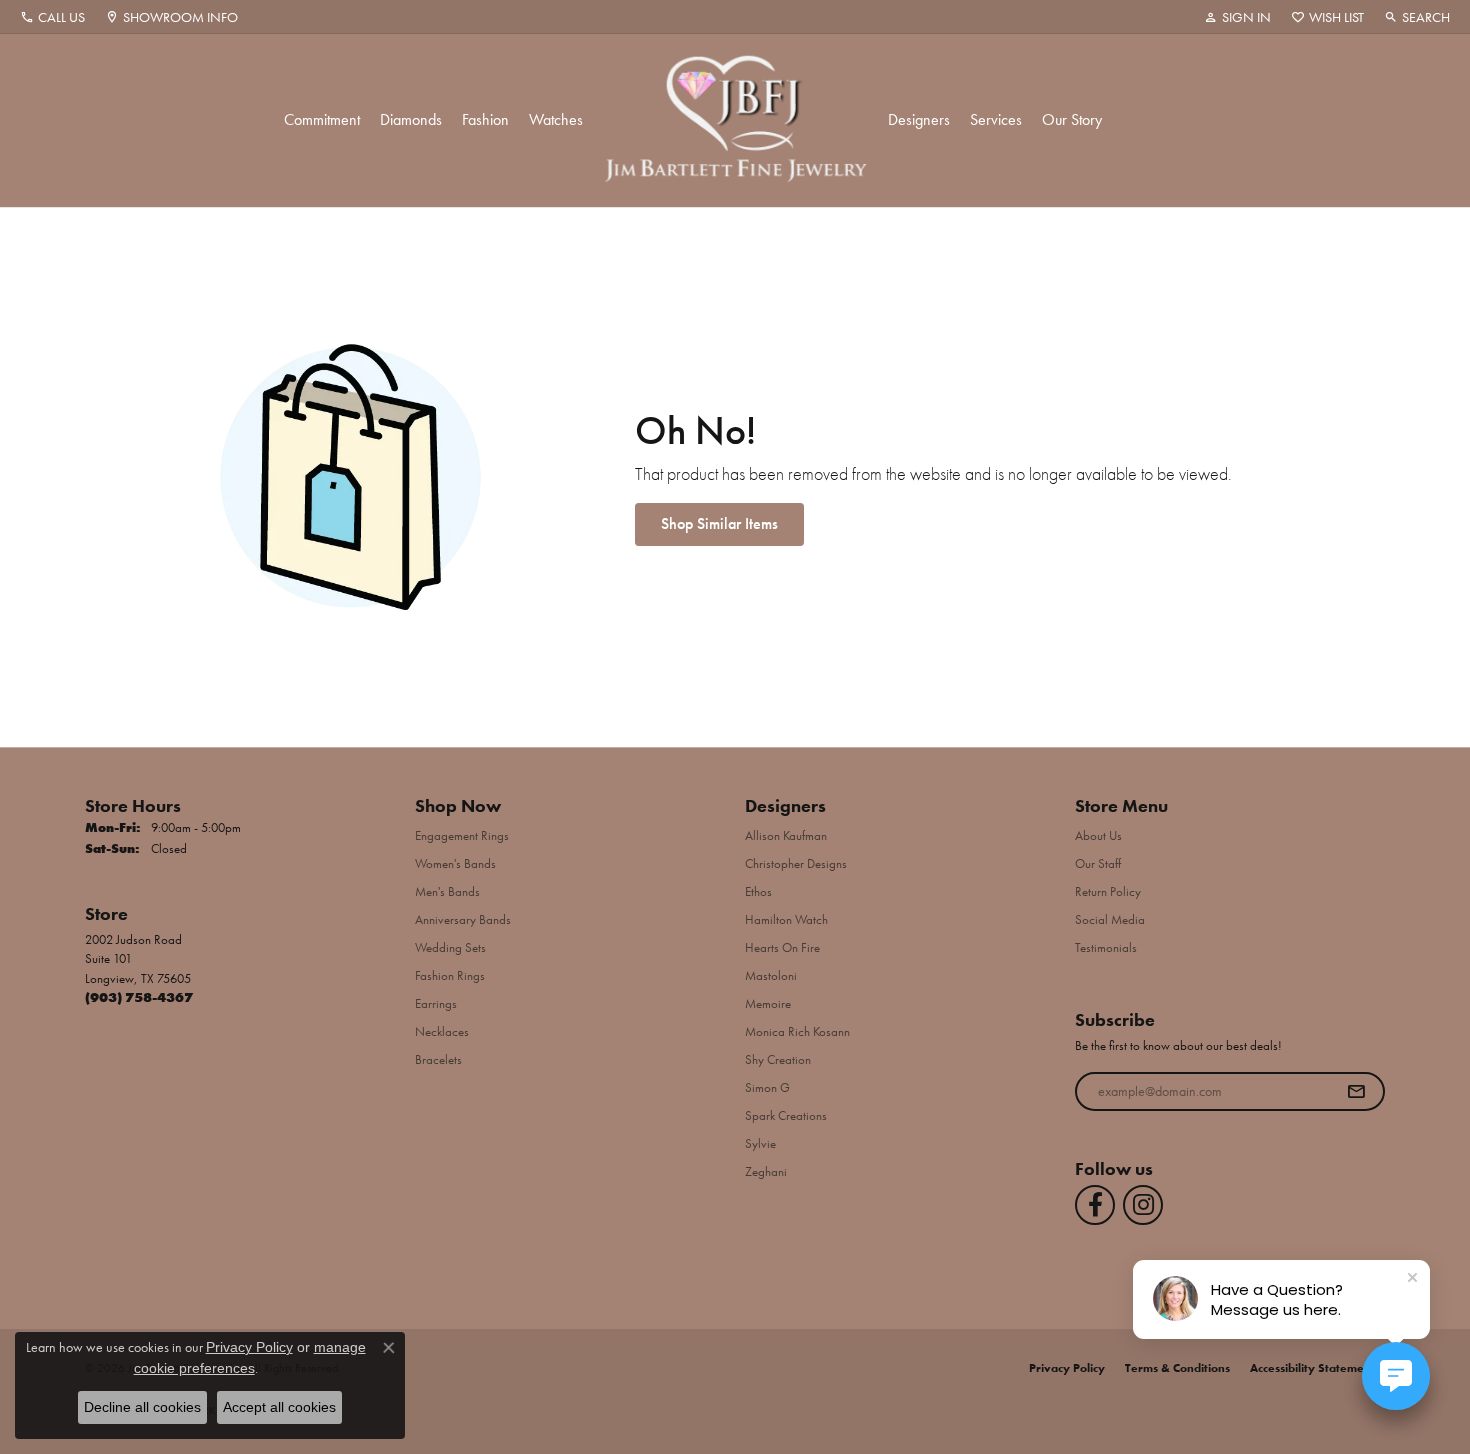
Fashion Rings (450, 975)
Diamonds (411, 119)
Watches (556, 119)
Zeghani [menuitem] (766, 1171)
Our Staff (1098, 863)
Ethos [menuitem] (758, 891)
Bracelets (438, 1059)
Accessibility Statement (1312, 1368)
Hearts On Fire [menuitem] (782, 947)
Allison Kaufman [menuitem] (786, 835)
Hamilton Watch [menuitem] (786, 919)
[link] (52, 17)
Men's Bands (447, 891)
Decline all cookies (142, 1407)
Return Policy (1108, 891)
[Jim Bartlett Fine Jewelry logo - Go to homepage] (735, 120)
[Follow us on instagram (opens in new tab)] (1143, 1205)
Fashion (485, 119)
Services (996, 119)
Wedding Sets (450, 947)
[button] (1237, 17)
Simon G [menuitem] (767, 1087)
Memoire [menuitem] (768, 1003)
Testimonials (1106, 947)
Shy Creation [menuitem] (778, 1059)
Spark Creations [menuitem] (786, 1115)
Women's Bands (455, 863)
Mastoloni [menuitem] (771, 975)
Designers (919, 119)
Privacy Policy (1067, 1368)
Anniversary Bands (463, 919)
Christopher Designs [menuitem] (796, 863)
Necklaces (442, 1031)
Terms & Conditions (1177, 1368)
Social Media (1110, 919)
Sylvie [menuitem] (760, 1143)
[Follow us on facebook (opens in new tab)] (1095, 1205)
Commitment (322, 119)
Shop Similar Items (719, 523)
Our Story (1072, 119)
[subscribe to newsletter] (1356, 1092)
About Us (1098, 835)
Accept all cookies (279, 1407)
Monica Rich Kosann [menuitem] (797, 1031)
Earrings (436, 1003)
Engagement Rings (462, 835)
